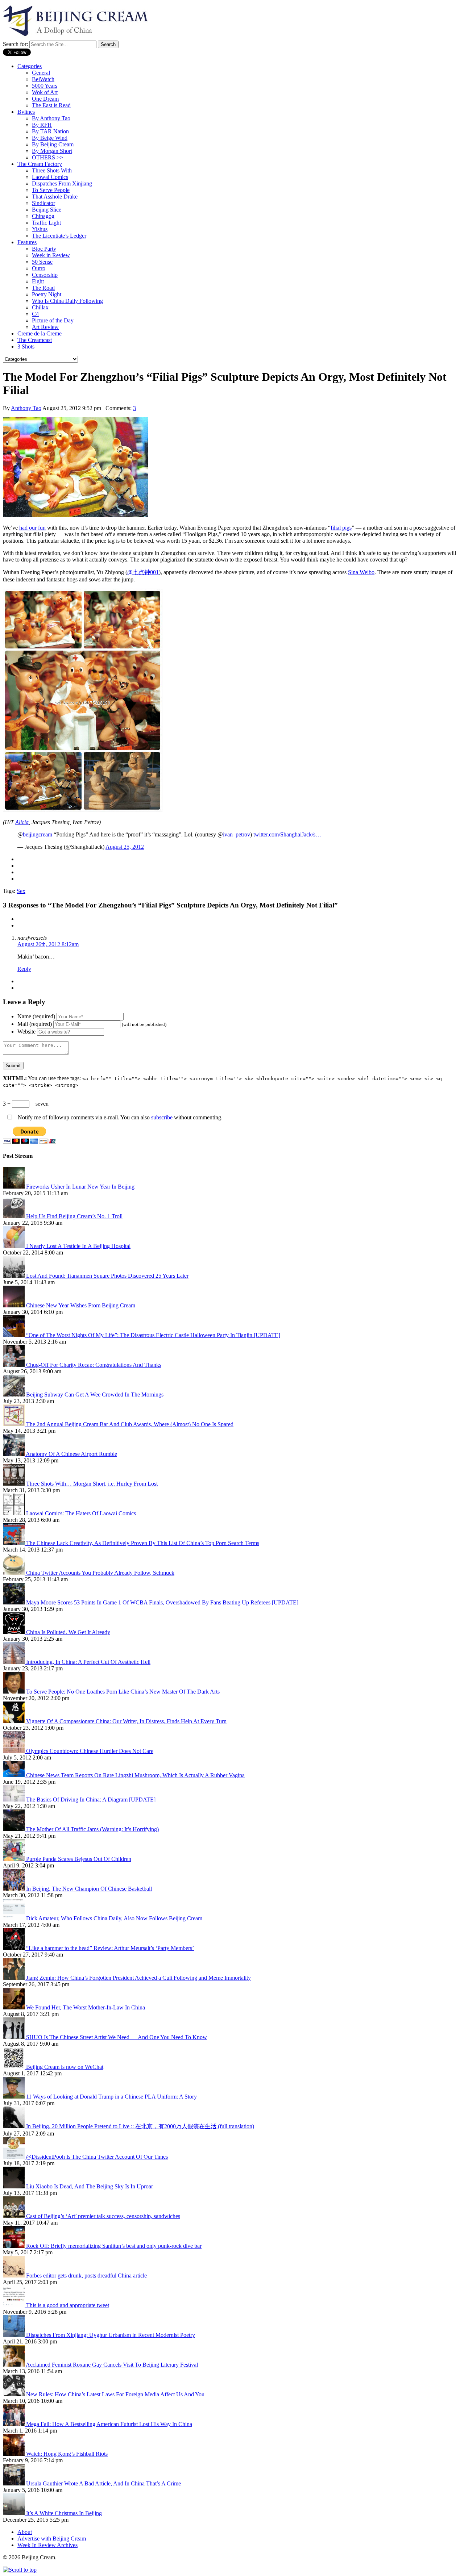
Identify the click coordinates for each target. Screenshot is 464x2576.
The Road (43, 288)
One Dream (45, 99)
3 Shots (26, 346)
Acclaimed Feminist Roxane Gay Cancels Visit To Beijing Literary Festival (112, 2365)
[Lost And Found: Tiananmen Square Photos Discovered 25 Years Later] (14, 1276)
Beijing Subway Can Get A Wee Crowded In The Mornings (95, 1395)
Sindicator (43, 203)
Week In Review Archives (47, 2545)
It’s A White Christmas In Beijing (64, 2513)
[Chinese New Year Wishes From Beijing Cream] (14, 1305)
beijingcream (38, 834)
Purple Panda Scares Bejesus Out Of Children (79, 1859)
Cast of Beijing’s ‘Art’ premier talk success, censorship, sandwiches (103, 2216)
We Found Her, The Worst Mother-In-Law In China (86, 2007)
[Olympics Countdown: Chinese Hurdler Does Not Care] (14, 1751)
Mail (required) (35, 1024)
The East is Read (51, 105)
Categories (30, 66)
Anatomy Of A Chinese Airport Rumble (71, 1454)
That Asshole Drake (55, 197)
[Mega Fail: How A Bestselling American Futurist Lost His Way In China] (14, 2424)
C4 (35, 314)
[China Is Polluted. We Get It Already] (14, 1632)
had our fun (32, 528)
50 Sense (42, 262)
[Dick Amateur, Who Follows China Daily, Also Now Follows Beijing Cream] (14, 1918)
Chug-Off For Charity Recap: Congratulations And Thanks (94, 1365)
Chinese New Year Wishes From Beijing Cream (81, 1305)
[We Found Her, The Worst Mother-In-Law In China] (14, 2007)
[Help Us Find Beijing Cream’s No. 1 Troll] (14, 1216)
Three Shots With (52, 170)
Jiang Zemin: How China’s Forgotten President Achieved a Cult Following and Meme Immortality (138, 1978)
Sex (21, 891)
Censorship (45, 275)
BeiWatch (43, 79)
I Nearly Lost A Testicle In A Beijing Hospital (78, 1246)
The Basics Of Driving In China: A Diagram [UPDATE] (91, 1800)
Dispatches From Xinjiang (62, 183)
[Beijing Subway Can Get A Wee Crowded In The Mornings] (14, 1395)
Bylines (26, 112)
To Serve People (51, 190)
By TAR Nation (50, 131)
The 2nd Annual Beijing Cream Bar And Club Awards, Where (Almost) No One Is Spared (130, 1424)
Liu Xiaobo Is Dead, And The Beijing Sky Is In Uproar (90, 2186)
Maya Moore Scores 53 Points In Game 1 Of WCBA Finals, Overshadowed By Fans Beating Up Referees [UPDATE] (162, 1602)
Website (26, 1032)
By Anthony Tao (51, 118)
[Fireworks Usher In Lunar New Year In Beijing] (14, 1187)
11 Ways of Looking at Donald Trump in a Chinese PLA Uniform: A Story (111, 2097)
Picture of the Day (53, 320)
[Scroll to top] (20, 2570)
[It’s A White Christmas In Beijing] (14, 2513)
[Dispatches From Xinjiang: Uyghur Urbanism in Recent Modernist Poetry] (14, 2335)
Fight (38, 281)
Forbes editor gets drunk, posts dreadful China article (86, 2276)
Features (27, 242)
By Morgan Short (52, 151)
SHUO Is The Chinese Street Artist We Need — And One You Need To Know (117, 2037)
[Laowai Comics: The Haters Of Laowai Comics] (14, 1513)
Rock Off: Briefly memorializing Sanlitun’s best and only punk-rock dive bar (114, 2246)
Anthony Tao (26, 408)
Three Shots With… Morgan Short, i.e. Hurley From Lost (92, 1484)
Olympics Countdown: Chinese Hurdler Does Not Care (90, 1751)
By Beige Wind (50, 138)
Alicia (22, 822)
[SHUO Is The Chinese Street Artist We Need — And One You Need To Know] (14, 2037)
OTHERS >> (47, 157)
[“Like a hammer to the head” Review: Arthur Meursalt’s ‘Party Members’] (14, 1948)
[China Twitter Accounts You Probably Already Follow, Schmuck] (14, 1573)
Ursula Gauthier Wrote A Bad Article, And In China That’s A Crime (103, 2483)
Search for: (15, 44)
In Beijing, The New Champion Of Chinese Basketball (89, 1889)
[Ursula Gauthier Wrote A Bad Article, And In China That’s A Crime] (14, 2483)
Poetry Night (47, 294)
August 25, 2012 (125, 847)
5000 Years (45, 86)
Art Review (45, 327)
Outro (39, 268)
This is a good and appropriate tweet (68, 2305)
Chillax (40, 307)
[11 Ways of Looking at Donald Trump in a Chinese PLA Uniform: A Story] (14, 2097)
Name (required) (36, 1016)
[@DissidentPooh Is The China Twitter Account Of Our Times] (14, 2157)
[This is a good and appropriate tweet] (14, 2305)
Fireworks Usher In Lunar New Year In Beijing (80, 1187)
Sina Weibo (361, 572)
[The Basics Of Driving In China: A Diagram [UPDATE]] (14, 1800)
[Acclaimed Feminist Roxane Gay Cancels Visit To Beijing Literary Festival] (14, 2365)
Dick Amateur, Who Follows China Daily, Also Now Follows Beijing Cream (114, 1918)
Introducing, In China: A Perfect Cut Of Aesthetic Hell (88, 1662)
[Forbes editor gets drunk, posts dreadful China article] (14, 2276)
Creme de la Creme (40, 333)
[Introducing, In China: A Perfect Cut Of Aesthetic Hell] (14, 1662)
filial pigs (341, 528)
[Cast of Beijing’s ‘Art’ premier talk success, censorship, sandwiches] (14, 2216)
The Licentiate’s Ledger (59, 236)
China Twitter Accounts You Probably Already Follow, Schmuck (100, 1573)
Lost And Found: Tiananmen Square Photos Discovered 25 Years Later (107, 1276)
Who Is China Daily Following (67, 301)
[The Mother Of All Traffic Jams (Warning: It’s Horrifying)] (14, 1829)
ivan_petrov (237, 834)
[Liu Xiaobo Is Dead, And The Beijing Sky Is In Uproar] (14, 2186)
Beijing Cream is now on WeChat (65, 2067)
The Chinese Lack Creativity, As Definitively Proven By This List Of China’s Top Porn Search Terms (143, 1543)
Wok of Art (45, 92)
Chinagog (43, 216)
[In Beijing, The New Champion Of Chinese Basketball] (14, 1889)
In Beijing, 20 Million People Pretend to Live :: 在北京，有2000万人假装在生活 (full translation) (140, 2126)
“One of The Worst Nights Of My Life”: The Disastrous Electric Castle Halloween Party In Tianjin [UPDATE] (153, 1335)
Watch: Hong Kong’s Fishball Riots (67, 2454)
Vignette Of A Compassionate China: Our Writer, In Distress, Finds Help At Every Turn (126, 1721)
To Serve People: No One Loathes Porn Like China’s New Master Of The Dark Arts (123, 1692)
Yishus (40, 229)
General (41, 73)
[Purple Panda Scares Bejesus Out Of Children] (14, 1859)
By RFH (42, 125)
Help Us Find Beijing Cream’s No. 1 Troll (74, 1216)
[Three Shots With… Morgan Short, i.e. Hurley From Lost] (14, 1484)
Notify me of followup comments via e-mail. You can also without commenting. (119, 1117)
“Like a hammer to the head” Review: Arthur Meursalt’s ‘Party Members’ (110, 1948)
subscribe (162, 1117)
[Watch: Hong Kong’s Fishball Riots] (14, 2454)
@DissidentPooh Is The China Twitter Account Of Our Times (97, 2157)
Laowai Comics (50, 177)
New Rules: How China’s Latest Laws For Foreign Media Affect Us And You (115, 2394)
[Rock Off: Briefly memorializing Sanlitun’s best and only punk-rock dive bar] (14, 2246)
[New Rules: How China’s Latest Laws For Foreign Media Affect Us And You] (14, 2394)
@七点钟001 (143, 572)
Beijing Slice (47, 210)
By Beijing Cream (53, 144)
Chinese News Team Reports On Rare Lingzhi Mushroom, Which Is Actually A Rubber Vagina (135, 1775)
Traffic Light (46, 223)
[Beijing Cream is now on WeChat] (14, 2067)
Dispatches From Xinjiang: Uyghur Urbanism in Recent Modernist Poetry (111, 2335)
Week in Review (51, 255)
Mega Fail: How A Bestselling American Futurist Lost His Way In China (109, 2424)
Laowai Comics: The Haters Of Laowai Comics (81, 1513)
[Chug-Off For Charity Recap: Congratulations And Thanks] (14, 1365)
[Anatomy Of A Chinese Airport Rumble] (14, 1454)
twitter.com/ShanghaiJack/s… (287, 834)
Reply (24, 969)
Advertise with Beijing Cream (52, 2539)
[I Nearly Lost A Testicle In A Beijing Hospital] (14, 1246)
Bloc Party (44, 249)
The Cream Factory (40, 164)
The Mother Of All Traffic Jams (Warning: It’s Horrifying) (92, 1829)
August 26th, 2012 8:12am (48, 944)
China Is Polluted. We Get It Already (68, 1632)
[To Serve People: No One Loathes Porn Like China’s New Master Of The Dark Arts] (14, 1692)
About (25, 2532)
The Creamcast (35, 340)
